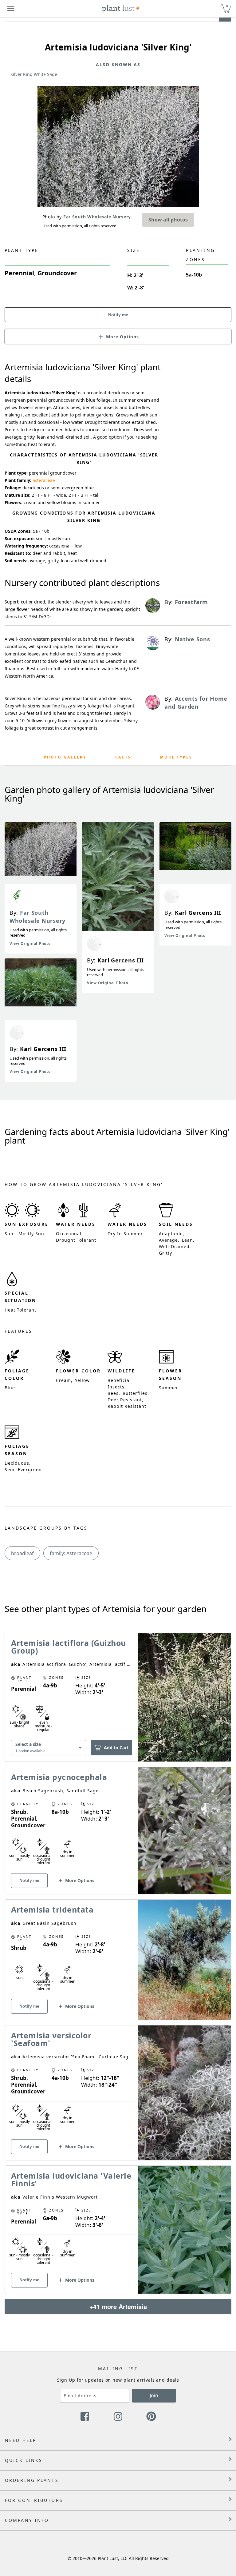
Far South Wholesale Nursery (37, 917)
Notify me (118, 315)
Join (154, 2395)
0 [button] (227, 6)
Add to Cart (116, 1748)
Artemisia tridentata (52, 1909)
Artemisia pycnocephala (59, 1777)
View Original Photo (30, 944)
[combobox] (49, 1748)
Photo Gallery (65, 757)
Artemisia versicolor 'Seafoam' (51, 2039)
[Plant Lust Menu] (11, 9)
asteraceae (44, 480)
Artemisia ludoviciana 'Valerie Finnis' (71, 2179)
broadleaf (22, 1553)
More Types (176, 757)
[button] (118, 336)
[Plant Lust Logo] (121, 9)
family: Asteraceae (71, 1553)
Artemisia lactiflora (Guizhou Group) (69, 1647)
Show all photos (168, 220)
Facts (123, 757)
